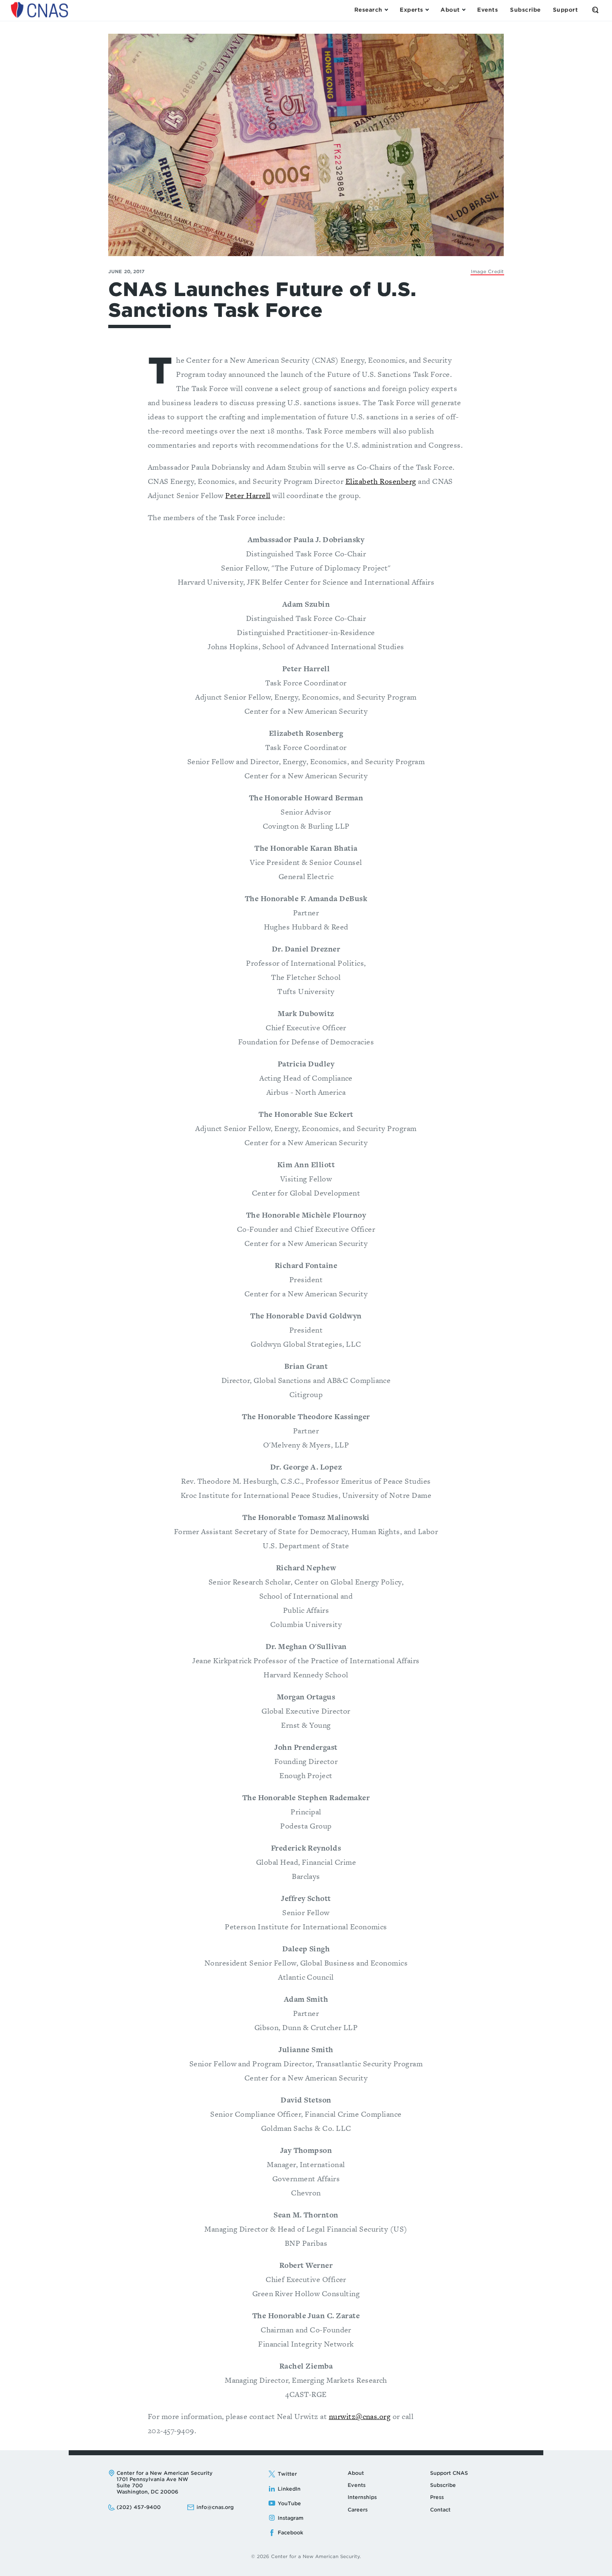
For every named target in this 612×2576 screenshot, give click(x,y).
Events (357, 2485)
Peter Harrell (248, 495)
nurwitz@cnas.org (360, 2416)
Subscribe (443, 2485)
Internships (362, 2497)
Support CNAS (449, 2473)
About (356, 2473)
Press (437, 2497)
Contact (440, 2510)
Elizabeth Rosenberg (381, 481)
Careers (358, 2510)
